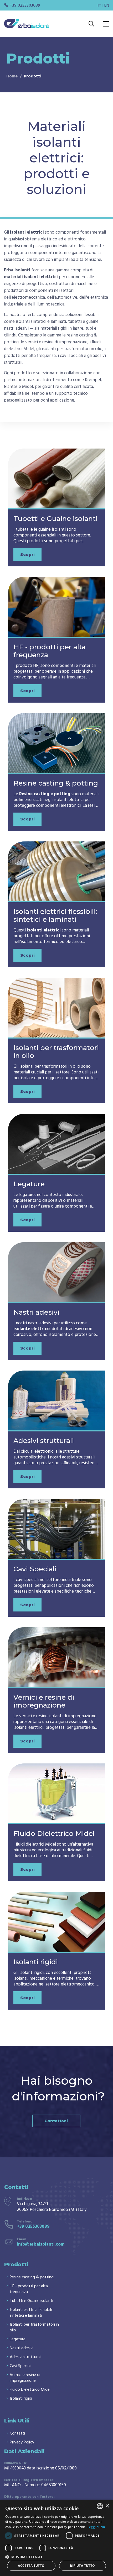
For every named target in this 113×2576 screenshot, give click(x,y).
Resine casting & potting (56, 783)
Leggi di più (96, 2527)
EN (107, 6)
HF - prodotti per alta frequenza (50, 651)
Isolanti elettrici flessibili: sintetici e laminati (55, 915)
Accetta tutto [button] (31, 2566)
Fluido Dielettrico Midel (54, 1834)
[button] (56, 2556)
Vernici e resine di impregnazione (44, 1701)
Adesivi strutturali (44, 1441)
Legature (29, 1184)
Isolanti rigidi (36, 1962)
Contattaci (56, 2121)
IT (99, 6)
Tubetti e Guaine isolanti (55, 519)
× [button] (107, 2506)
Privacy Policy (22, 2442)
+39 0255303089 (25, 6)
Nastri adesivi (36, 1312)
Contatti (17, 2433)
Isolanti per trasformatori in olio (56, 1052)
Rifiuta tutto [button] (82, 2566)
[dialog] (56, 2538)
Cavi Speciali (35, 1569)
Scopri (27, 554)
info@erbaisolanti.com (41, 2244)
